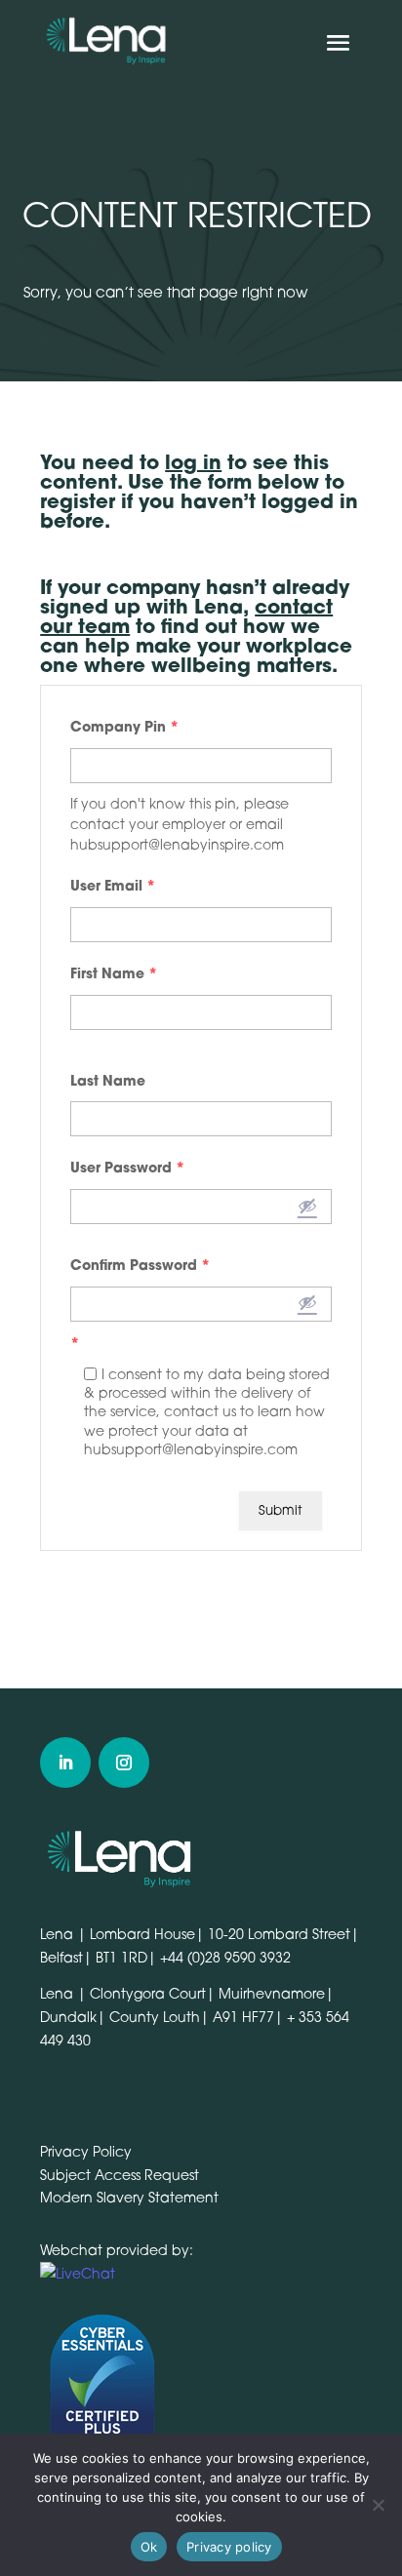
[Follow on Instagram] (124, 1763)
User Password (127, 1167)
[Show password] (307, 1206)
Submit (281, 1510)
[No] (378, 2505)
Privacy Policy (86, 2151)
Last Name (108, 1080)
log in (193, 462)
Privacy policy (229, 2547)
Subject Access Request (120, 2175)
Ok (149, 2547)
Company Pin (124, 726)
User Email (113, 885)
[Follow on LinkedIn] (65, 1763)
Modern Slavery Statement (129, 2197)
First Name (114, 973)
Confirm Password (140, 1265)
